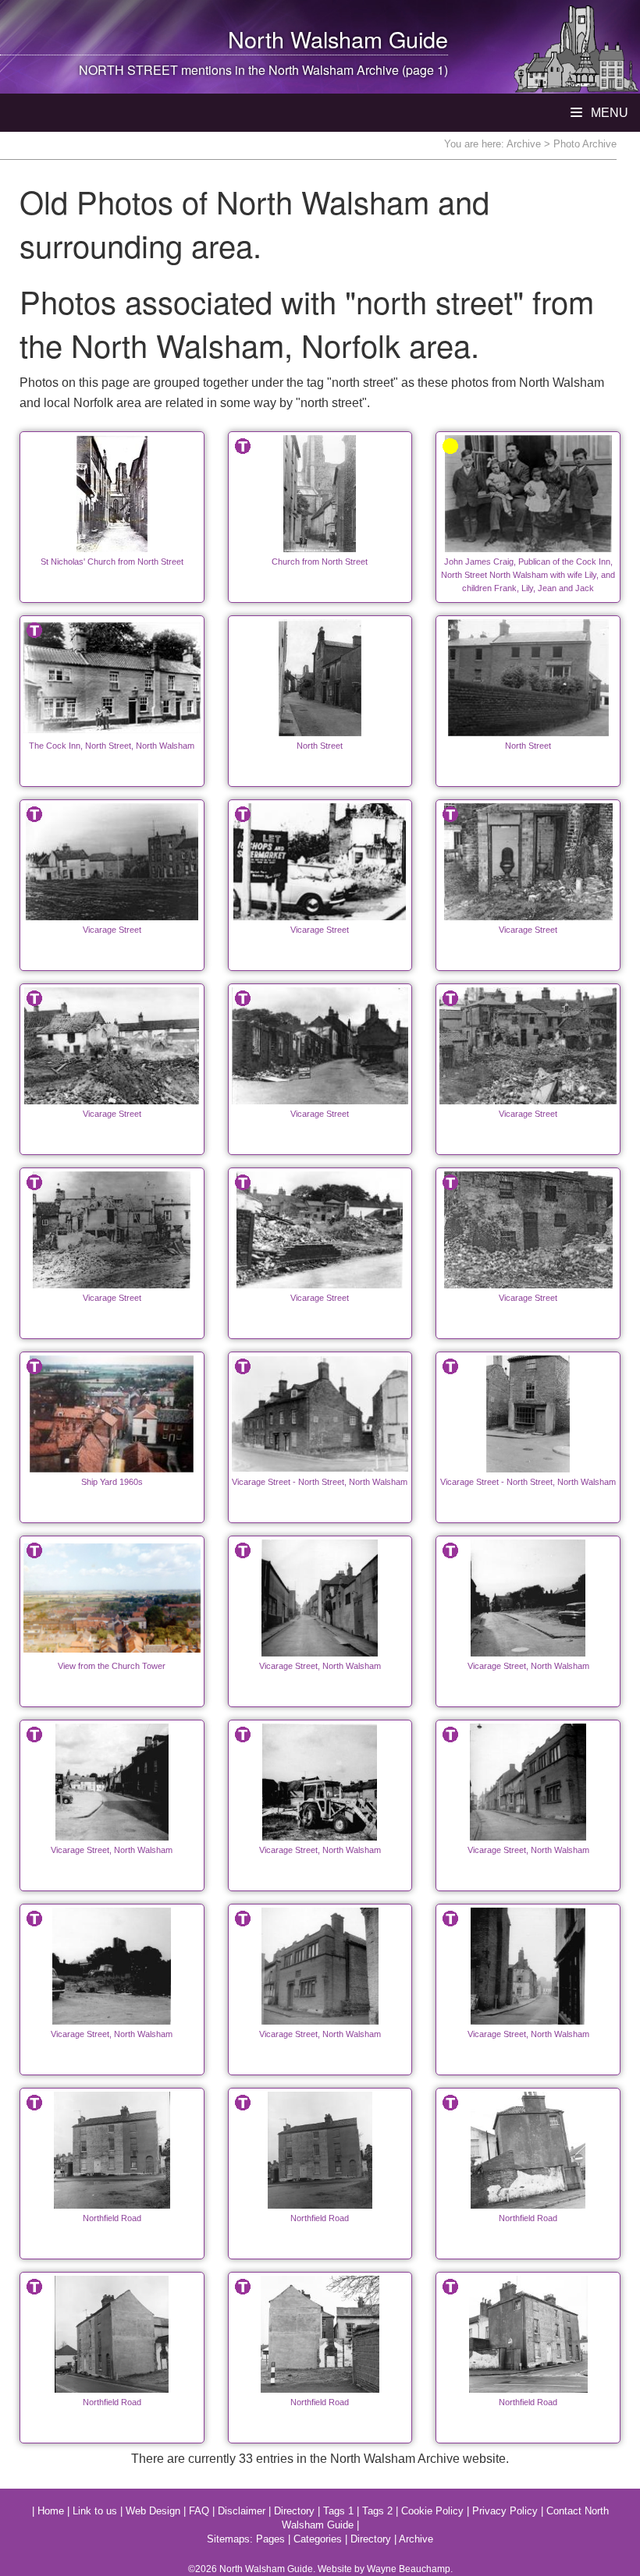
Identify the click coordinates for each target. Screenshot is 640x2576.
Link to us (95, 2511)
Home (51, 2511)
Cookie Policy (432, 2511)
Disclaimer (242, 2511)
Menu (608, 113)
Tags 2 (377, 2511)
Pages (270, 2539)
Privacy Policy (505, 2511)
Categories (318, 2539)
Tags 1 (338, 2511)
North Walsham (305, 39)
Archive (524, 144)
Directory (294, 2511)
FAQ (199, 2511)
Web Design (153, 2511)
